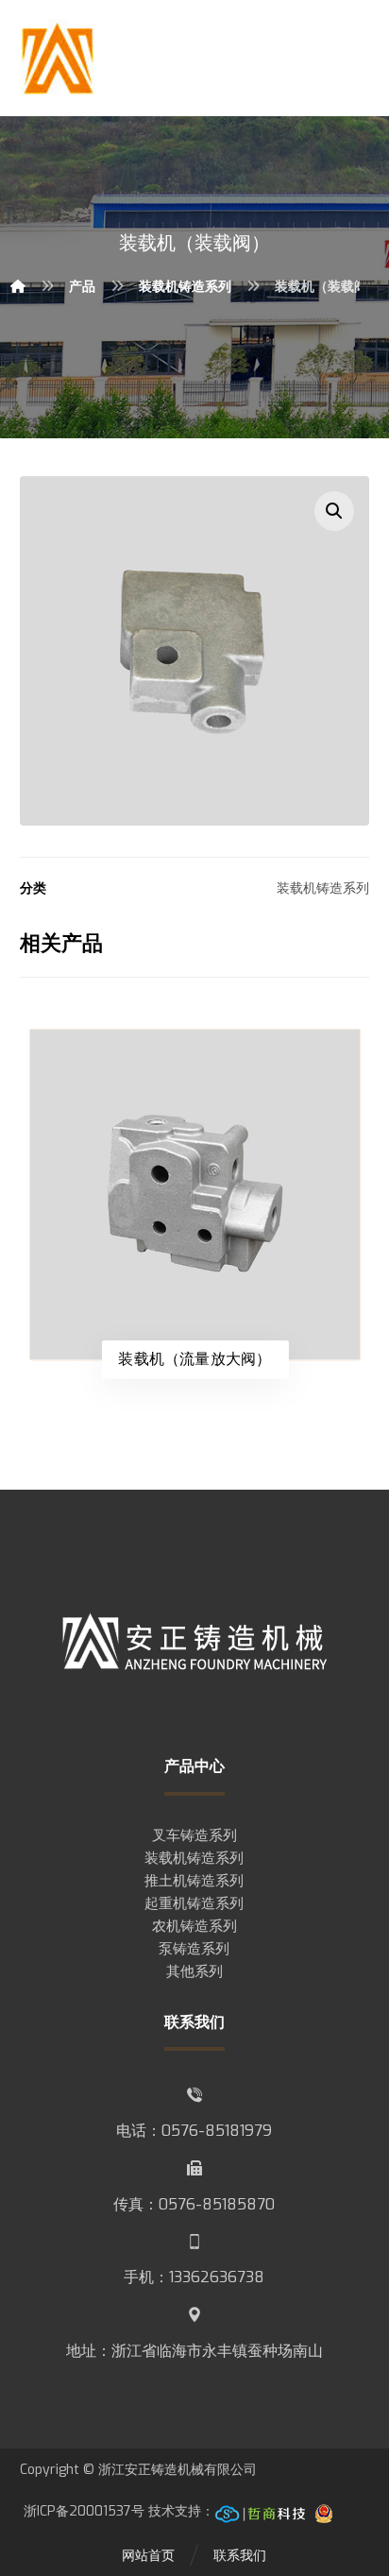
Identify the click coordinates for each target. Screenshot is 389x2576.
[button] (334, 511)
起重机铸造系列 (194, 1903)
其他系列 (194, 1971)
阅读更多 (204, 1078)
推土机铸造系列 (194, 1881)
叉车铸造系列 (194, 1835)
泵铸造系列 (194, 1949)
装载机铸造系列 (323, 888)
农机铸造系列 (194, 1926)
